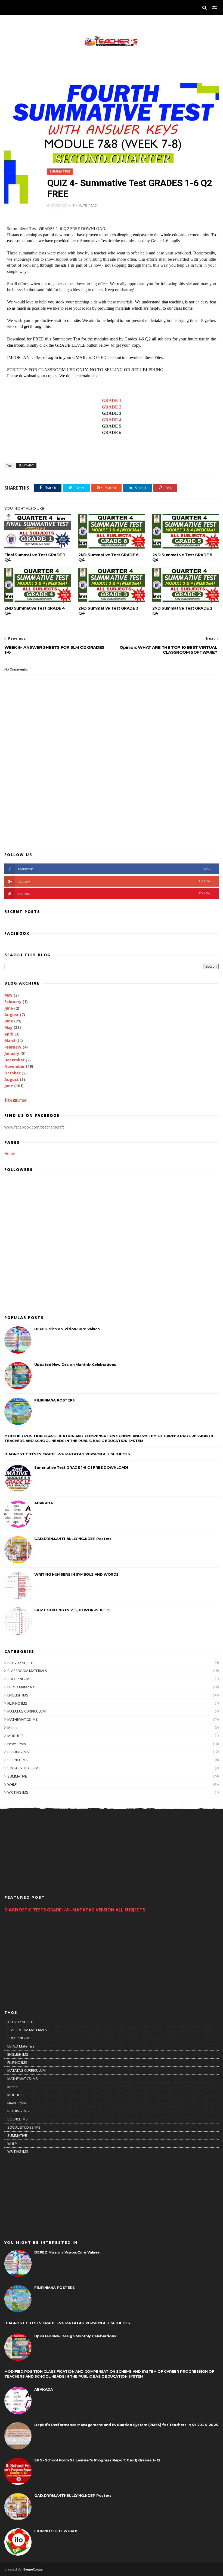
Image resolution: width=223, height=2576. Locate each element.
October (12, 1073)
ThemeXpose (32, 2569)
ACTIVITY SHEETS (21, 1663)
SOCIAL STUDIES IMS (24, 1768)
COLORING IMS (19, 1679)
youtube (114, 894)
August (12, 1015)
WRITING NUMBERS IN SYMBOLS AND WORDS (76, 1574)
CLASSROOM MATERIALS (27, 1671)
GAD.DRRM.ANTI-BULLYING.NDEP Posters (73, 1539)
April (9, 1034)
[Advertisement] (111, 804)
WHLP (12, 1784)
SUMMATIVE (60, 172)
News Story (17, 1744)
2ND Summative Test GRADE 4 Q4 (35, 611)
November (15, 1066)
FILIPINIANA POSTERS (54, 1400)
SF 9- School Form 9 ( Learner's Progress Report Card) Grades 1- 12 (97, 2460)
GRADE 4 (112, 420)
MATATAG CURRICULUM (27, 1711)
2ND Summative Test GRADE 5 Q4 (182, 557)
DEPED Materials (21, 1687)
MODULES (16, 1736)
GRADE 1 (112, 400)
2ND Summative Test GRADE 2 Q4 (182, 611)
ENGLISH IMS (18, 1695)
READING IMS (18, 1752)
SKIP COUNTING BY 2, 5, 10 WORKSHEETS (72, 1610)
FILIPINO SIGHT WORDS (56, 2531)
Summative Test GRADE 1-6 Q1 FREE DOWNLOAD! (81, 1467)
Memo (13, 1727)
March (10, 1040)
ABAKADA (44, 1503)
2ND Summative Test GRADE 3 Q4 (108, 611)
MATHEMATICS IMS (23, 1719)
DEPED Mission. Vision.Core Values (67, 1329)
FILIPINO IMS (17, 1703)
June (9, 1008)
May (8, 995)
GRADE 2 (112, 407)
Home (10, 1153)
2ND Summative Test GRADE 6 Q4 (109, 557)
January (12, 1053)
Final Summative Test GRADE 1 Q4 (34, 557)
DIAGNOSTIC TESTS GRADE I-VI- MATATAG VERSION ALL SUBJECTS (67, 1454)
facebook (114, 869)
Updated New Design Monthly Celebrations (75, 1364)
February (13, 1002)
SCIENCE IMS (18, 1760)
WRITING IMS (18, 1792)
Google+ (114, 881)
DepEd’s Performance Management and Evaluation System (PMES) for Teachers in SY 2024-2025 (126, 2425)
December (14, 1060)
